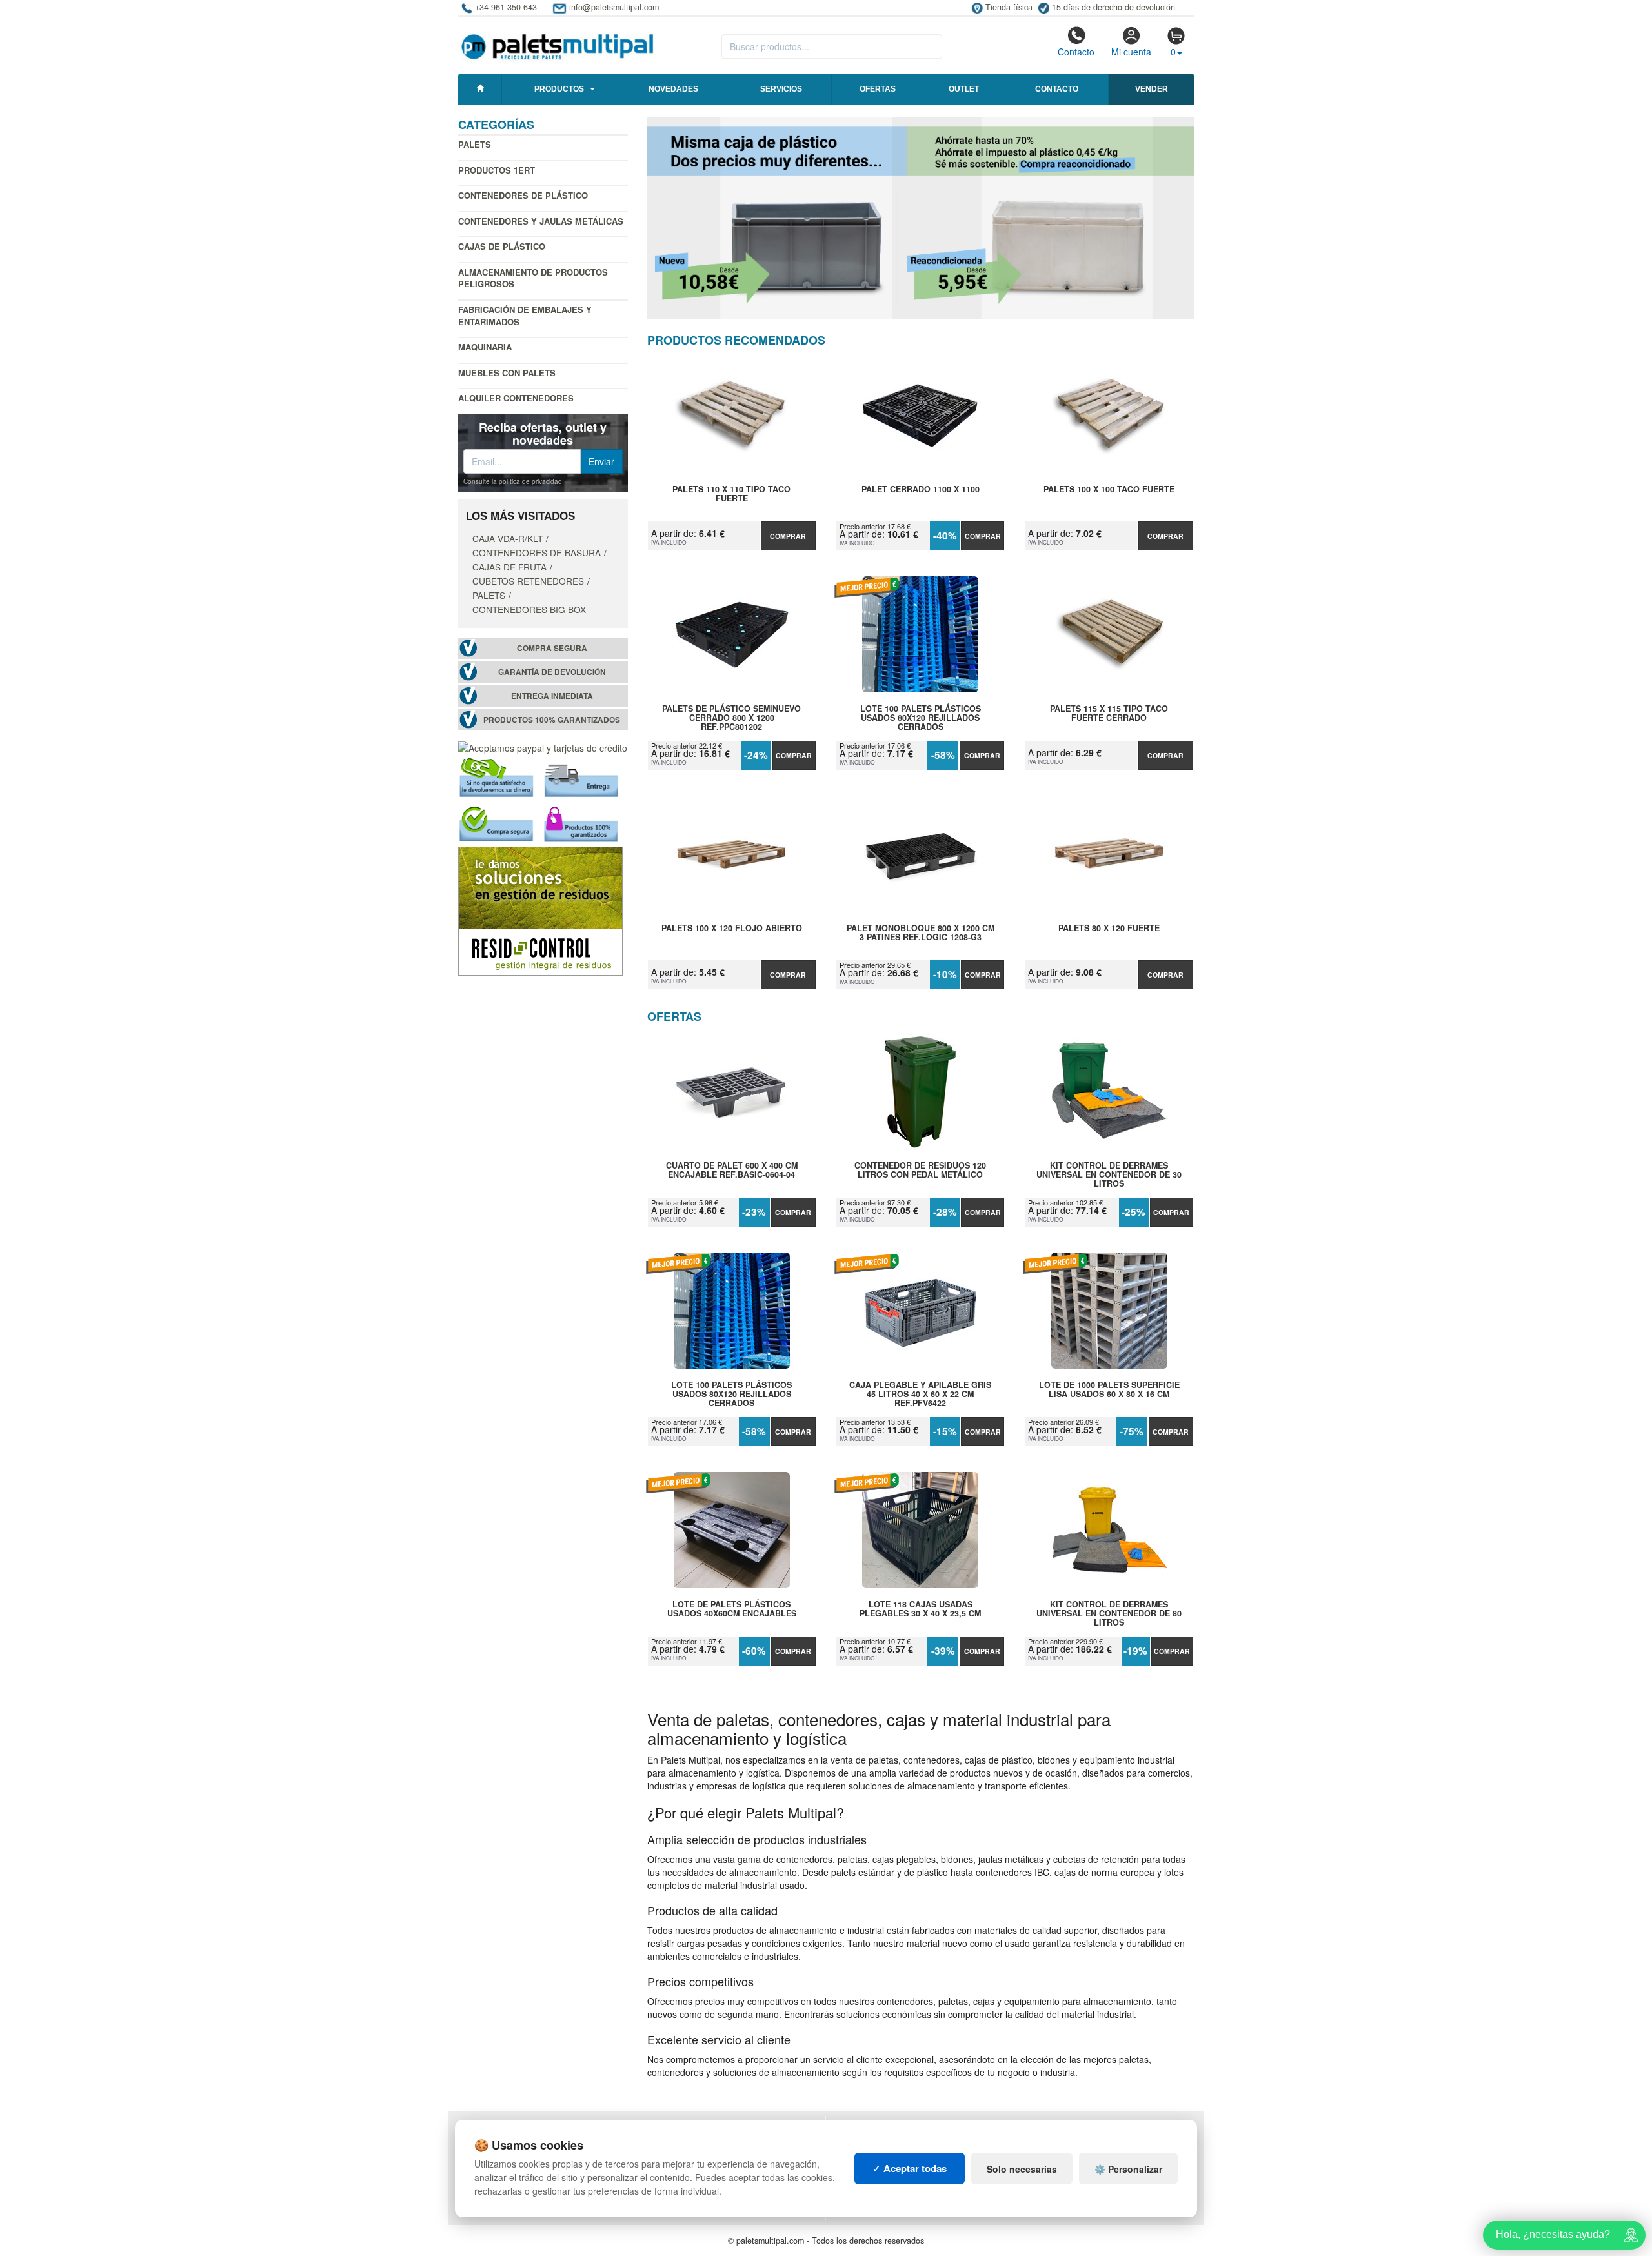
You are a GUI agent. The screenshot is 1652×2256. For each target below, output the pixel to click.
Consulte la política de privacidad (513, 481)
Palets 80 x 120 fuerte (1109, 929)
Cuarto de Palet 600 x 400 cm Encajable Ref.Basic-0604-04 (732, 1171)
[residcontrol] (540, 910)
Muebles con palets (507, 373)
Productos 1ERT (497, 170)
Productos (559, 89)
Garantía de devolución (552, 672)
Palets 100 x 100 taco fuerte (1109, 490)
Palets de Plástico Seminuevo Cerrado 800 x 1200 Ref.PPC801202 (731, 718)
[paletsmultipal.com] (558, 41)
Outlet (964, 89)
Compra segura (552, 648)
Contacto (1076, 52)
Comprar (788, 536)
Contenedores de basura (537, 552)
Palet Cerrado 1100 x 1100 (921, 490)
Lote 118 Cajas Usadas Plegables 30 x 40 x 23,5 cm (920, 1609)
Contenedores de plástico (523, 195)
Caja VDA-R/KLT (508, 538)
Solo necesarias (1022, 2169)
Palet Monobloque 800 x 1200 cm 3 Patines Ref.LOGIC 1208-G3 (921, 933)
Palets (475, 144)
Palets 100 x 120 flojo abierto (732, 929)
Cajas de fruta (509, 567)
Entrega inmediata (552, 696)
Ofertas (878, 89)
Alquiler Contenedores (516, 398)
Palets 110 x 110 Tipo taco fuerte (731, 494)
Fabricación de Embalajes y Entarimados (525, 316)
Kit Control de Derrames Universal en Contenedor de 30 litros (1109, 1174)
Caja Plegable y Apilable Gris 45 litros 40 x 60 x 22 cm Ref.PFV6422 (920, 1394)
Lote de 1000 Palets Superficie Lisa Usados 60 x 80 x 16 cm (1109, 1390)
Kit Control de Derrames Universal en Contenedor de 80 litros (1109, 1613)
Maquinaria (485, 347)
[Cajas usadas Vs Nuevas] (921, 218)
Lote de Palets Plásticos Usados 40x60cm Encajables (732, 1609)
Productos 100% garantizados (552, 720)
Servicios (781, 89)
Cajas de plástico (502, 246)
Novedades (673, 89)
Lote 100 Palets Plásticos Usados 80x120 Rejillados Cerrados (921, 718)
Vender (1152, 89)
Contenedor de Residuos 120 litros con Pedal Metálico (920, 1171)
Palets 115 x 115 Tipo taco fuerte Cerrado (1109, 714)
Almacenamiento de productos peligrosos (533, 278)
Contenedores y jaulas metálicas (541, 221)
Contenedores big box (529, 609)
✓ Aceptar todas (910, 2168)
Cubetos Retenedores (528, 581)
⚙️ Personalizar (1128, 2169)
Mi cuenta (1131, 52)
